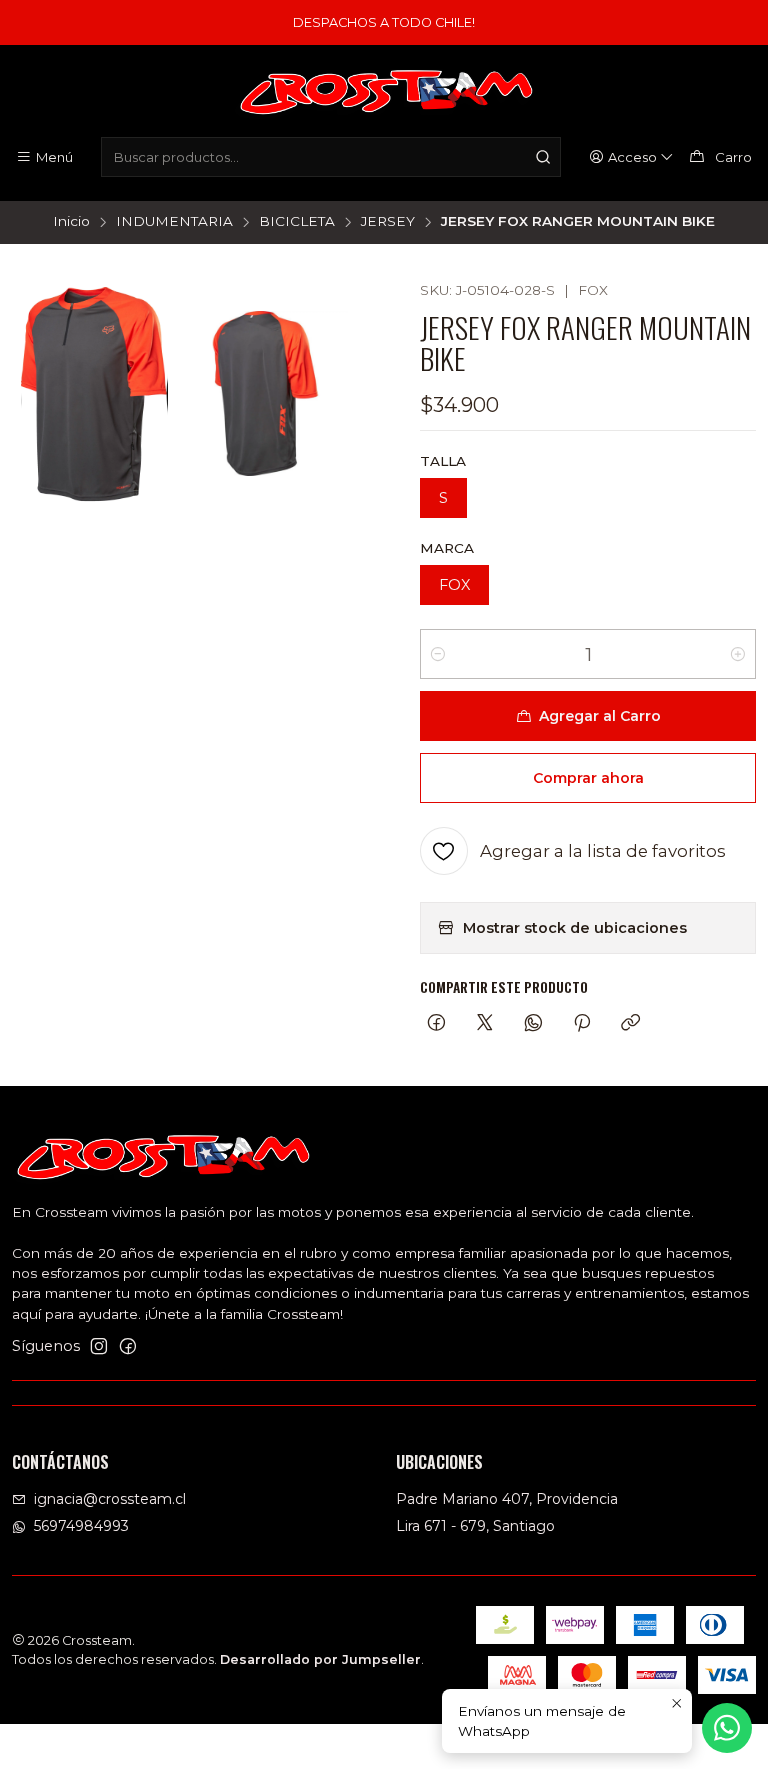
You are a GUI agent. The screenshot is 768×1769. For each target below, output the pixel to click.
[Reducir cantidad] (438, 654)
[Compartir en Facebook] (436, 1024)
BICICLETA (297, 222)
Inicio (71, 222)
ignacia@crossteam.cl (110, 1499)
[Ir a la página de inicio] (384, 94)
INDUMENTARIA (174, 222)
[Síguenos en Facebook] (128, 1346)
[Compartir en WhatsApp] (533, 1024)
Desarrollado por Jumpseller (320, 1659)
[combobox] (330, 157)
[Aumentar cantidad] (738, 654)
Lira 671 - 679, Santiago (475, 1526)
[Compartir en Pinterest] (582, 1024)
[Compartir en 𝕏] (485, 1024)
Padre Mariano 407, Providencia (507, 1499)
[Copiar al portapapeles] (630, 1024)
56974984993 (81, 1526)
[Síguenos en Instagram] (99, 1346)
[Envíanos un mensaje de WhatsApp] (727, 1728)
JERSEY (388, 222)
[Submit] (544, 157)
